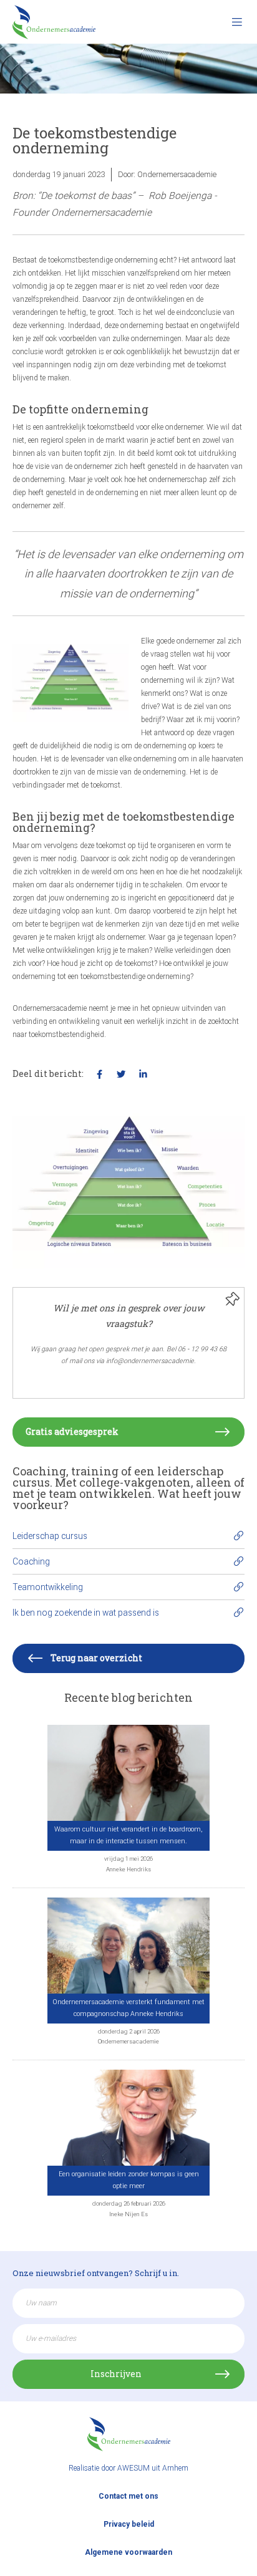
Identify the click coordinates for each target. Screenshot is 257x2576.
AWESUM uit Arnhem (153, 2468)
